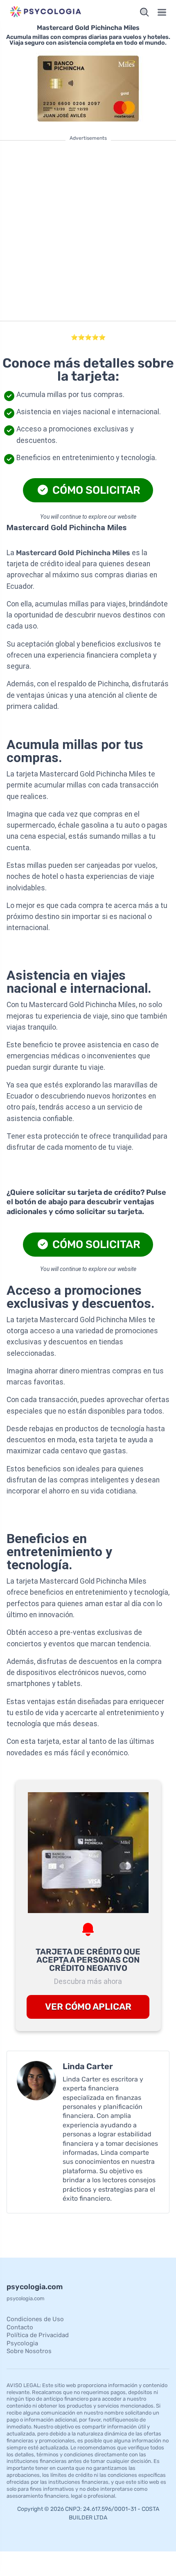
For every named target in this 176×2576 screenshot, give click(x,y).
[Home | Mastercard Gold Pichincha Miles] (46, 12)
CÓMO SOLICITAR (95, 490)
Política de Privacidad (38, 2335)
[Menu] (162, 12)
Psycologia (22, 2343)
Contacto (20, 2327)
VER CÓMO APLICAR (88, 2007)
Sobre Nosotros (29, 2351)
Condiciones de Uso (35, 2319)
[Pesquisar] (144, 12)
